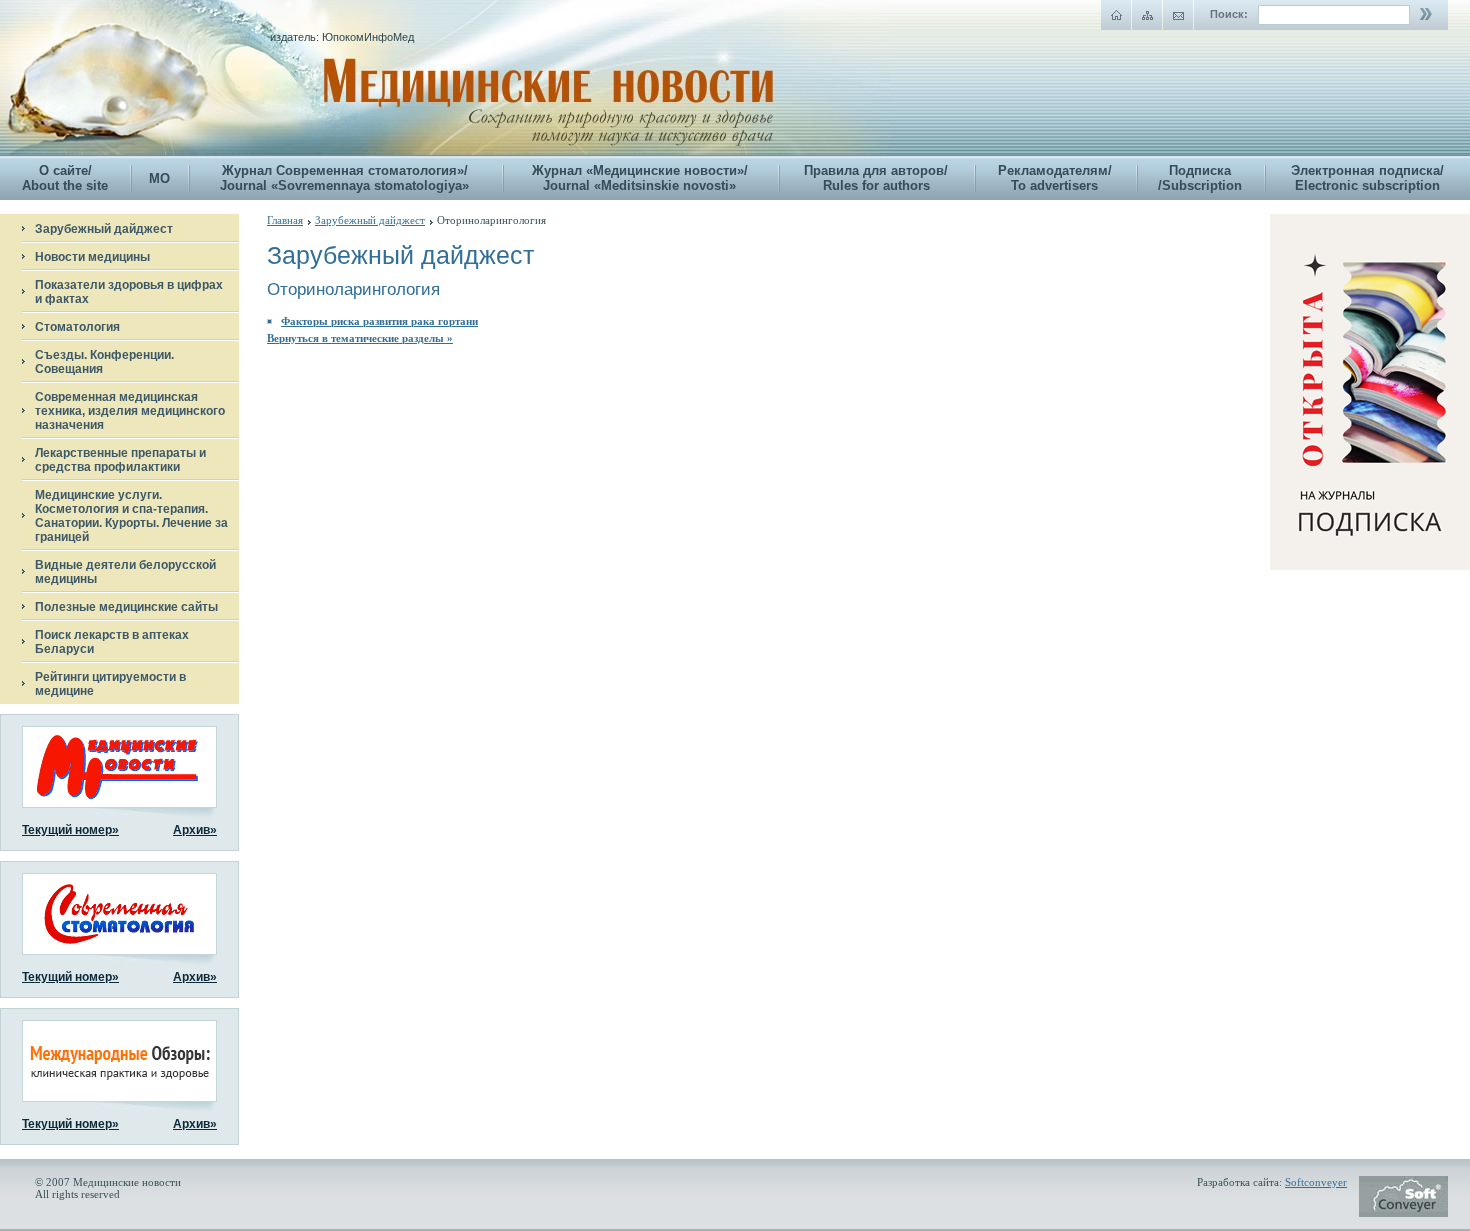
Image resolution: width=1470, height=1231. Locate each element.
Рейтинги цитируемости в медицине (110, 684)
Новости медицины (92, 257)
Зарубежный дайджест (104, 229)
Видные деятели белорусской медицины (125, 572)
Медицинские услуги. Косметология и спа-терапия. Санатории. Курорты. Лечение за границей (131, 516)
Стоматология (77, 327)
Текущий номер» (70, 830)
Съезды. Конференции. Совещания (104, 362)
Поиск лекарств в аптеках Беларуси (112, 642)
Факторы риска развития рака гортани (379, 321)
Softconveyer (1316, 1182)
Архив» (195, 830)
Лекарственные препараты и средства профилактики (120, 460)
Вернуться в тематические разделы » (360, 338)
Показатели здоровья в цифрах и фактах (129, 292)
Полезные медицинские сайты (126, 607)
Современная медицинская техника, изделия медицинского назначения (130, 411)
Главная (285, 220)
